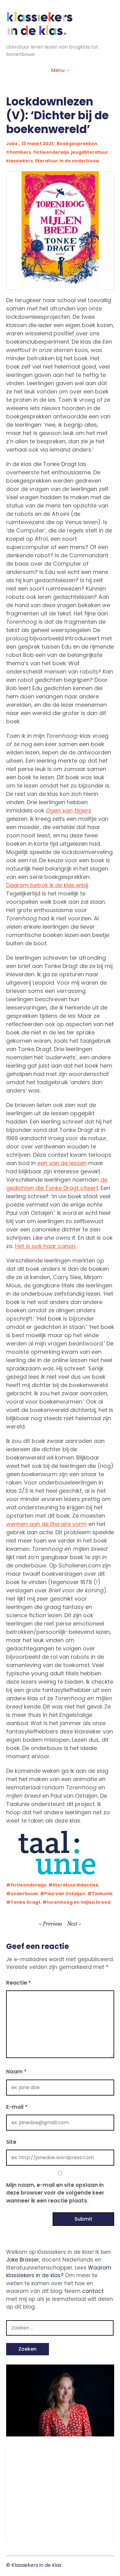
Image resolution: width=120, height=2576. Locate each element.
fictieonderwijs (51, 152)
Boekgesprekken (77, 144)
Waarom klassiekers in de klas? (59, 2272)
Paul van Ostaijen (65, 1894)
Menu (58, 70)
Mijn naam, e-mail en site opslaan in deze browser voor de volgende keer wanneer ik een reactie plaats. (55, 2193)
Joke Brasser (23, 2260)
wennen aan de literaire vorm (46, 1524)
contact (93, 2291)
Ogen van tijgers (68, 810)
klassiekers (20, 161)
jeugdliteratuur (90, 152)
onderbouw (24, 1894)
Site (11, 2142)
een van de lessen (62, 1163)
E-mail (17, 2107)
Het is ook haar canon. (46, 1246)
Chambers (19, 152)
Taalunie (102, 1894)
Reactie (19, 1983)
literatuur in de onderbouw (67, 161)
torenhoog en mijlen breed (79, 1902)
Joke (12, 144)
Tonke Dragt (25, 1902)
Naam (16, 2072)
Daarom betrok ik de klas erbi (46, 885)
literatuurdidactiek (76, 1885)
